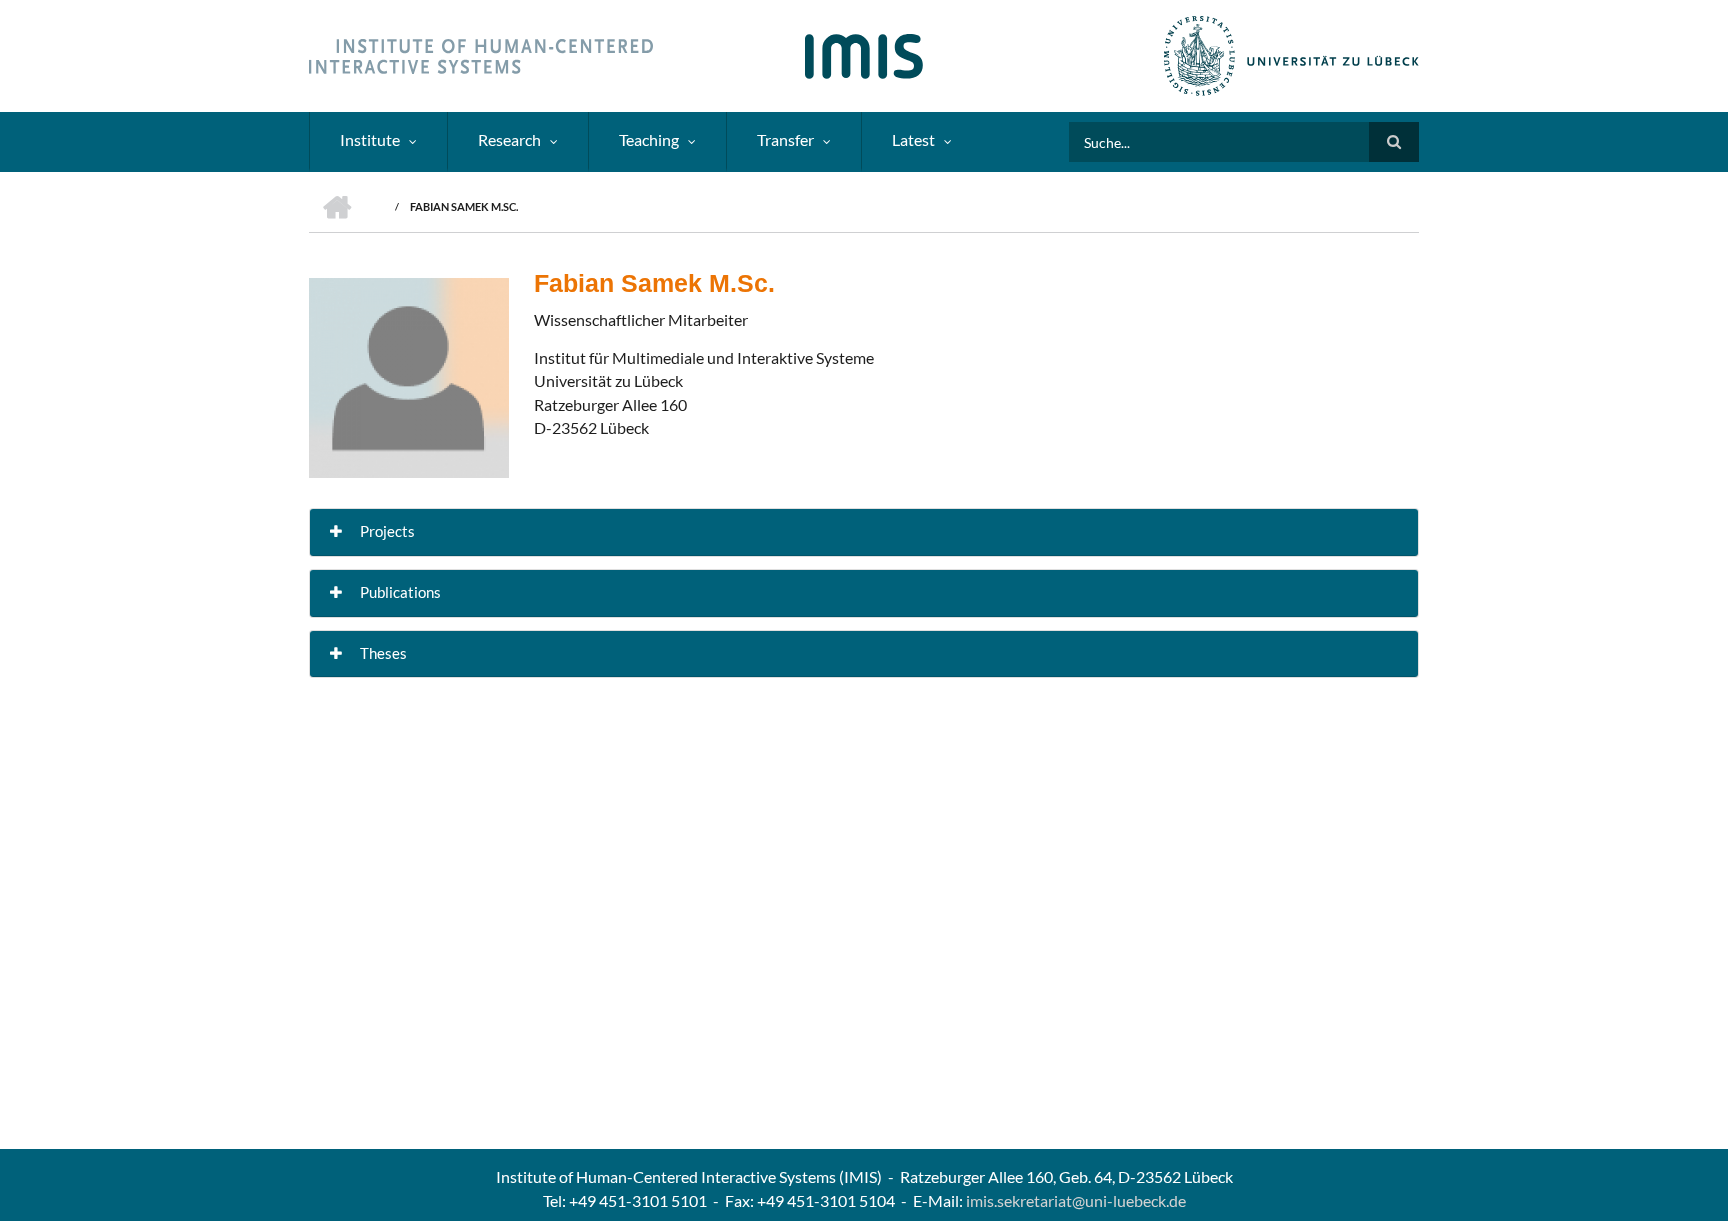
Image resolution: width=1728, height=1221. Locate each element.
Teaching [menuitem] (649, 139)
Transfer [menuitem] (785, 139)
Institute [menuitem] (370, 139)
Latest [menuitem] (913, 139)
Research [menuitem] (509, 139)
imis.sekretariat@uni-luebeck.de (1076, 1200)
